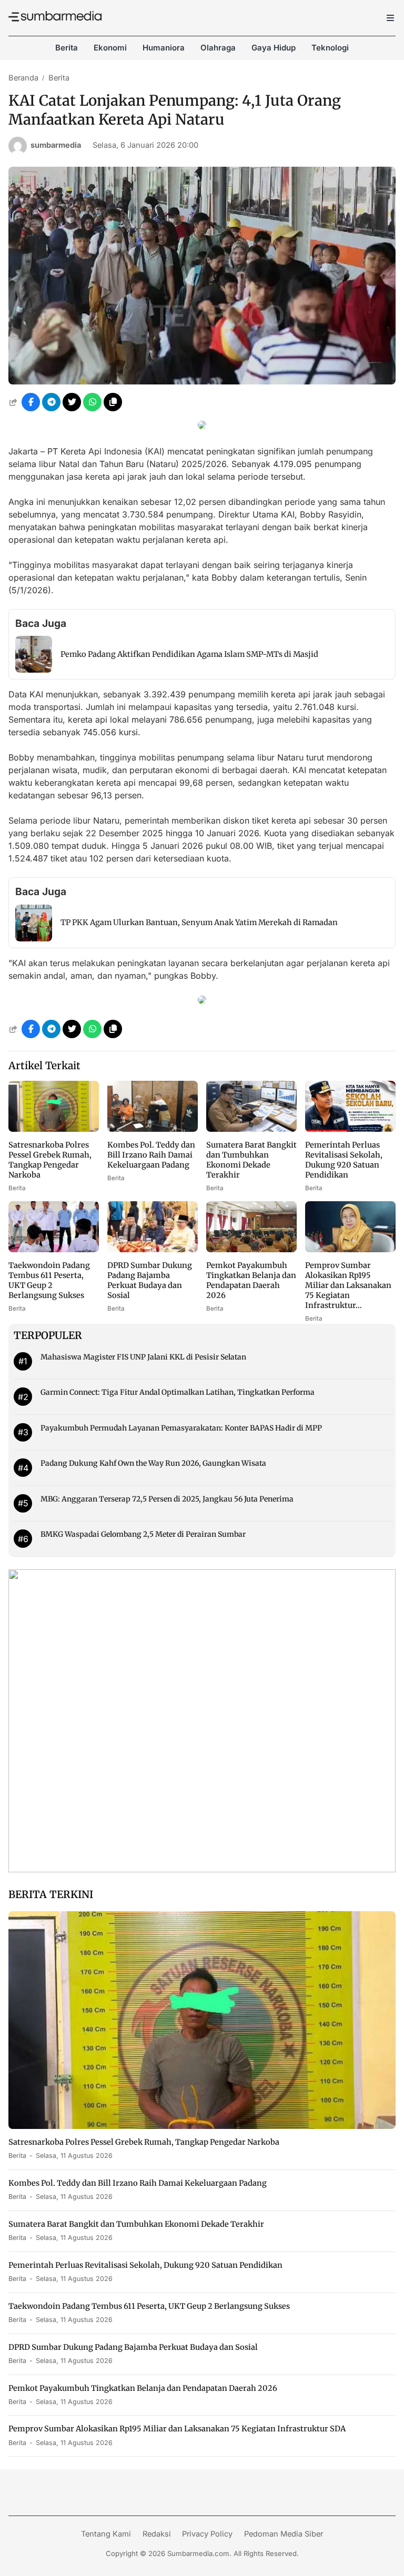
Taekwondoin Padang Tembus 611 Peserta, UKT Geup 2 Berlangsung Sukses (49, 1280)
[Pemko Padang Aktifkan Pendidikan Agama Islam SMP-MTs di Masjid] (34, 670)
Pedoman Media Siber (284, 2534)
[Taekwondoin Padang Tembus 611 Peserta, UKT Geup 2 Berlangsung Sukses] (54, 1249)
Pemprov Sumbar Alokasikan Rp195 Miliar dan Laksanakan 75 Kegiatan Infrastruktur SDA (177, 2429)
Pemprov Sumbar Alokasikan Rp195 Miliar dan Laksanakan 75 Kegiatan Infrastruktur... (348, 1285)
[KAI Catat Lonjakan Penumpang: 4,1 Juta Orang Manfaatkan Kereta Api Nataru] (202, 381)
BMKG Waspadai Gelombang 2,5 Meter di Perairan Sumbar (143, 1534)
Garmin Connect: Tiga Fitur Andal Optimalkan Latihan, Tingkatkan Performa (178, 1392)
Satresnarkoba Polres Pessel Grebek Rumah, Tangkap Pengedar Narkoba (50, 1160)
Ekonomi (110, 48)
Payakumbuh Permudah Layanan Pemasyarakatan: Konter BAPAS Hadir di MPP (181, 1428)
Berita (67, 48)
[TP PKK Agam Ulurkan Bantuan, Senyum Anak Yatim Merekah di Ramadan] (34, 938)
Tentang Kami (106, 2534)
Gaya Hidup (274, 48)
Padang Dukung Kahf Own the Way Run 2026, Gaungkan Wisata (153, 1463)
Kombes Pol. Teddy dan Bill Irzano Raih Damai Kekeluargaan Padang (151, 1155)
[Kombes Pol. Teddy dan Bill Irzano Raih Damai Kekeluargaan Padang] (153, 1129)
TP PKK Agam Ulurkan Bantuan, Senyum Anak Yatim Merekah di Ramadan (199, 922)
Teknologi (330, 48)
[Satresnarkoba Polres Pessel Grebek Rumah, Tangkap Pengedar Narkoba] (54, 1129)
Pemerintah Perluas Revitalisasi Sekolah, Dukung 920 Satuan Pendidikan (344, 1160)
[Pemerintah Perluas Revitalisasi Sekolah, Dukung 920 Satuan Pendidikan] (350, 1129)
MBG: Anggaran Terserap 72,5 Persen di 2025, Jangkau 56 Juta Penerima (167, 1499)
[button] (113, 402)
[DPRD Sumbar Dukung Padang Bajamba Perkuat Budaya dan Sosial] (153, 1249)
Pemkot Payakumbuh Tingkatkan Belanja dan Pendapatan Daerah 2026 (251, 1280)
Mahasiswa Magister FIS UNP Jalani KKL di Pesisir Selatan (143, 1357)
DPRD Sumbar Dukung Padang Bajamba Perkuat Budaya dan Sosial (150, 1280)
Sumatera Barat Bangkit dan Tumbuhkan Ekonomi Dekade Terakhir (251, 1160)
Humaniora (164, 48)
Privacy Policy (207, 2534)
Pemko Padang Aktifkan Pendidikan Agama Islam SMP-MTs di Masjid (189, 654)
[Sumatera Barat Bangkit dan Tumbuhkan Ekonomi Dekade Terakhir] (251, 1129)
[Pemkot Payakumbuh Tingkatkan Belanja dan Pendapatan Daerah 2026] (251, 1249)
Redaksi (157, 2534)
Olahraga (218, 48)
